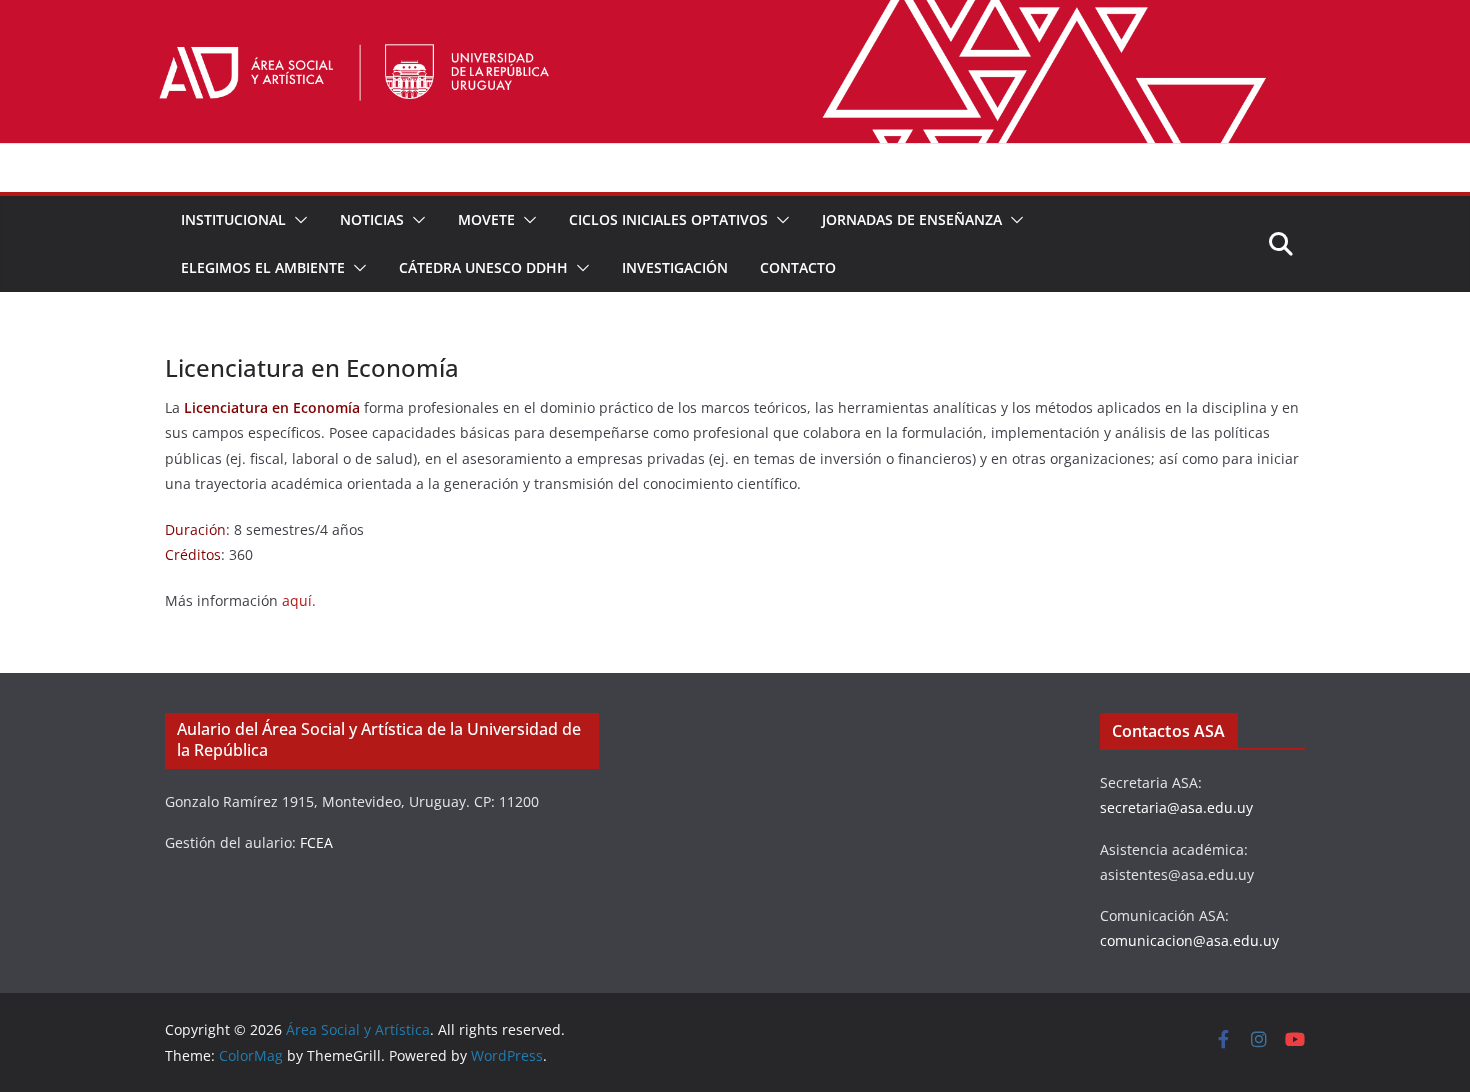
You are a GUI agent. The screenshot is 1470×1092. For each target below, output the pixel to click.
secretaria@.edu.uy (1176, 807)
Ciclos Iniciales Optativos (668, 219)
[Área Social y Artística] (735, 14)
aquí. (299, 600)
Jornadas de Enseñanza (912, 219)
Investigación (675, 267)
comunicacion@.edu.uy (1189, 940)
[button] (297, 220)
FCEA (316, 842)
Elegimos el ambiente (263, 267)
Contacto (798, 267)
